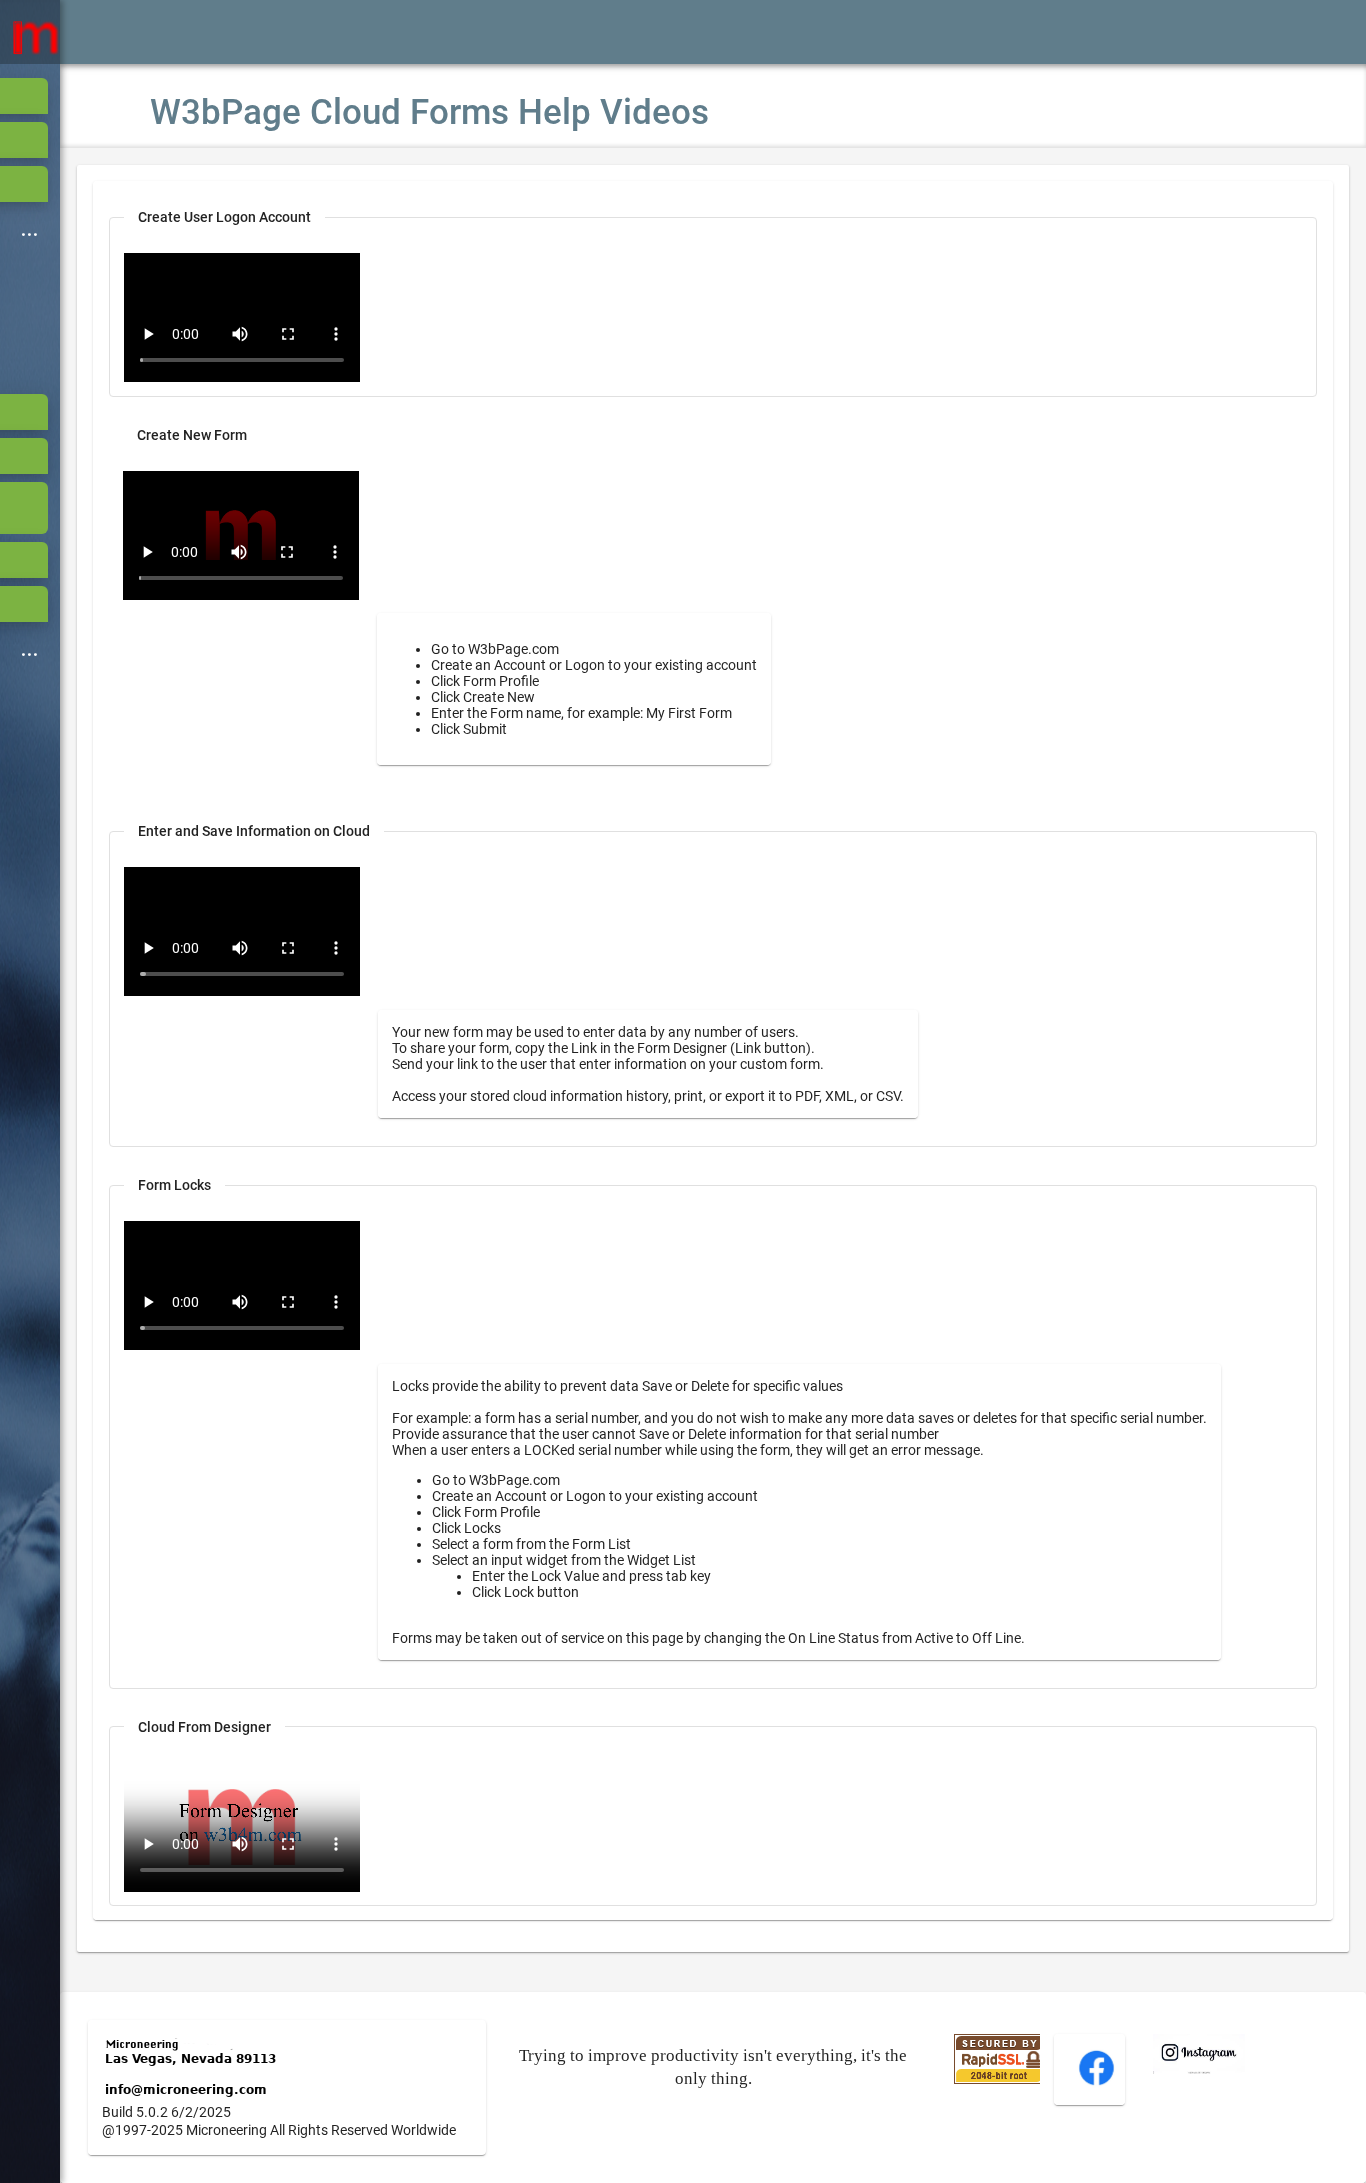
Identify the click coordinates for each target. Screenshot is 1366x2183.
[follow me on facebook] (1096, 2083)
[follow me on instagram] (1199, 2069)
